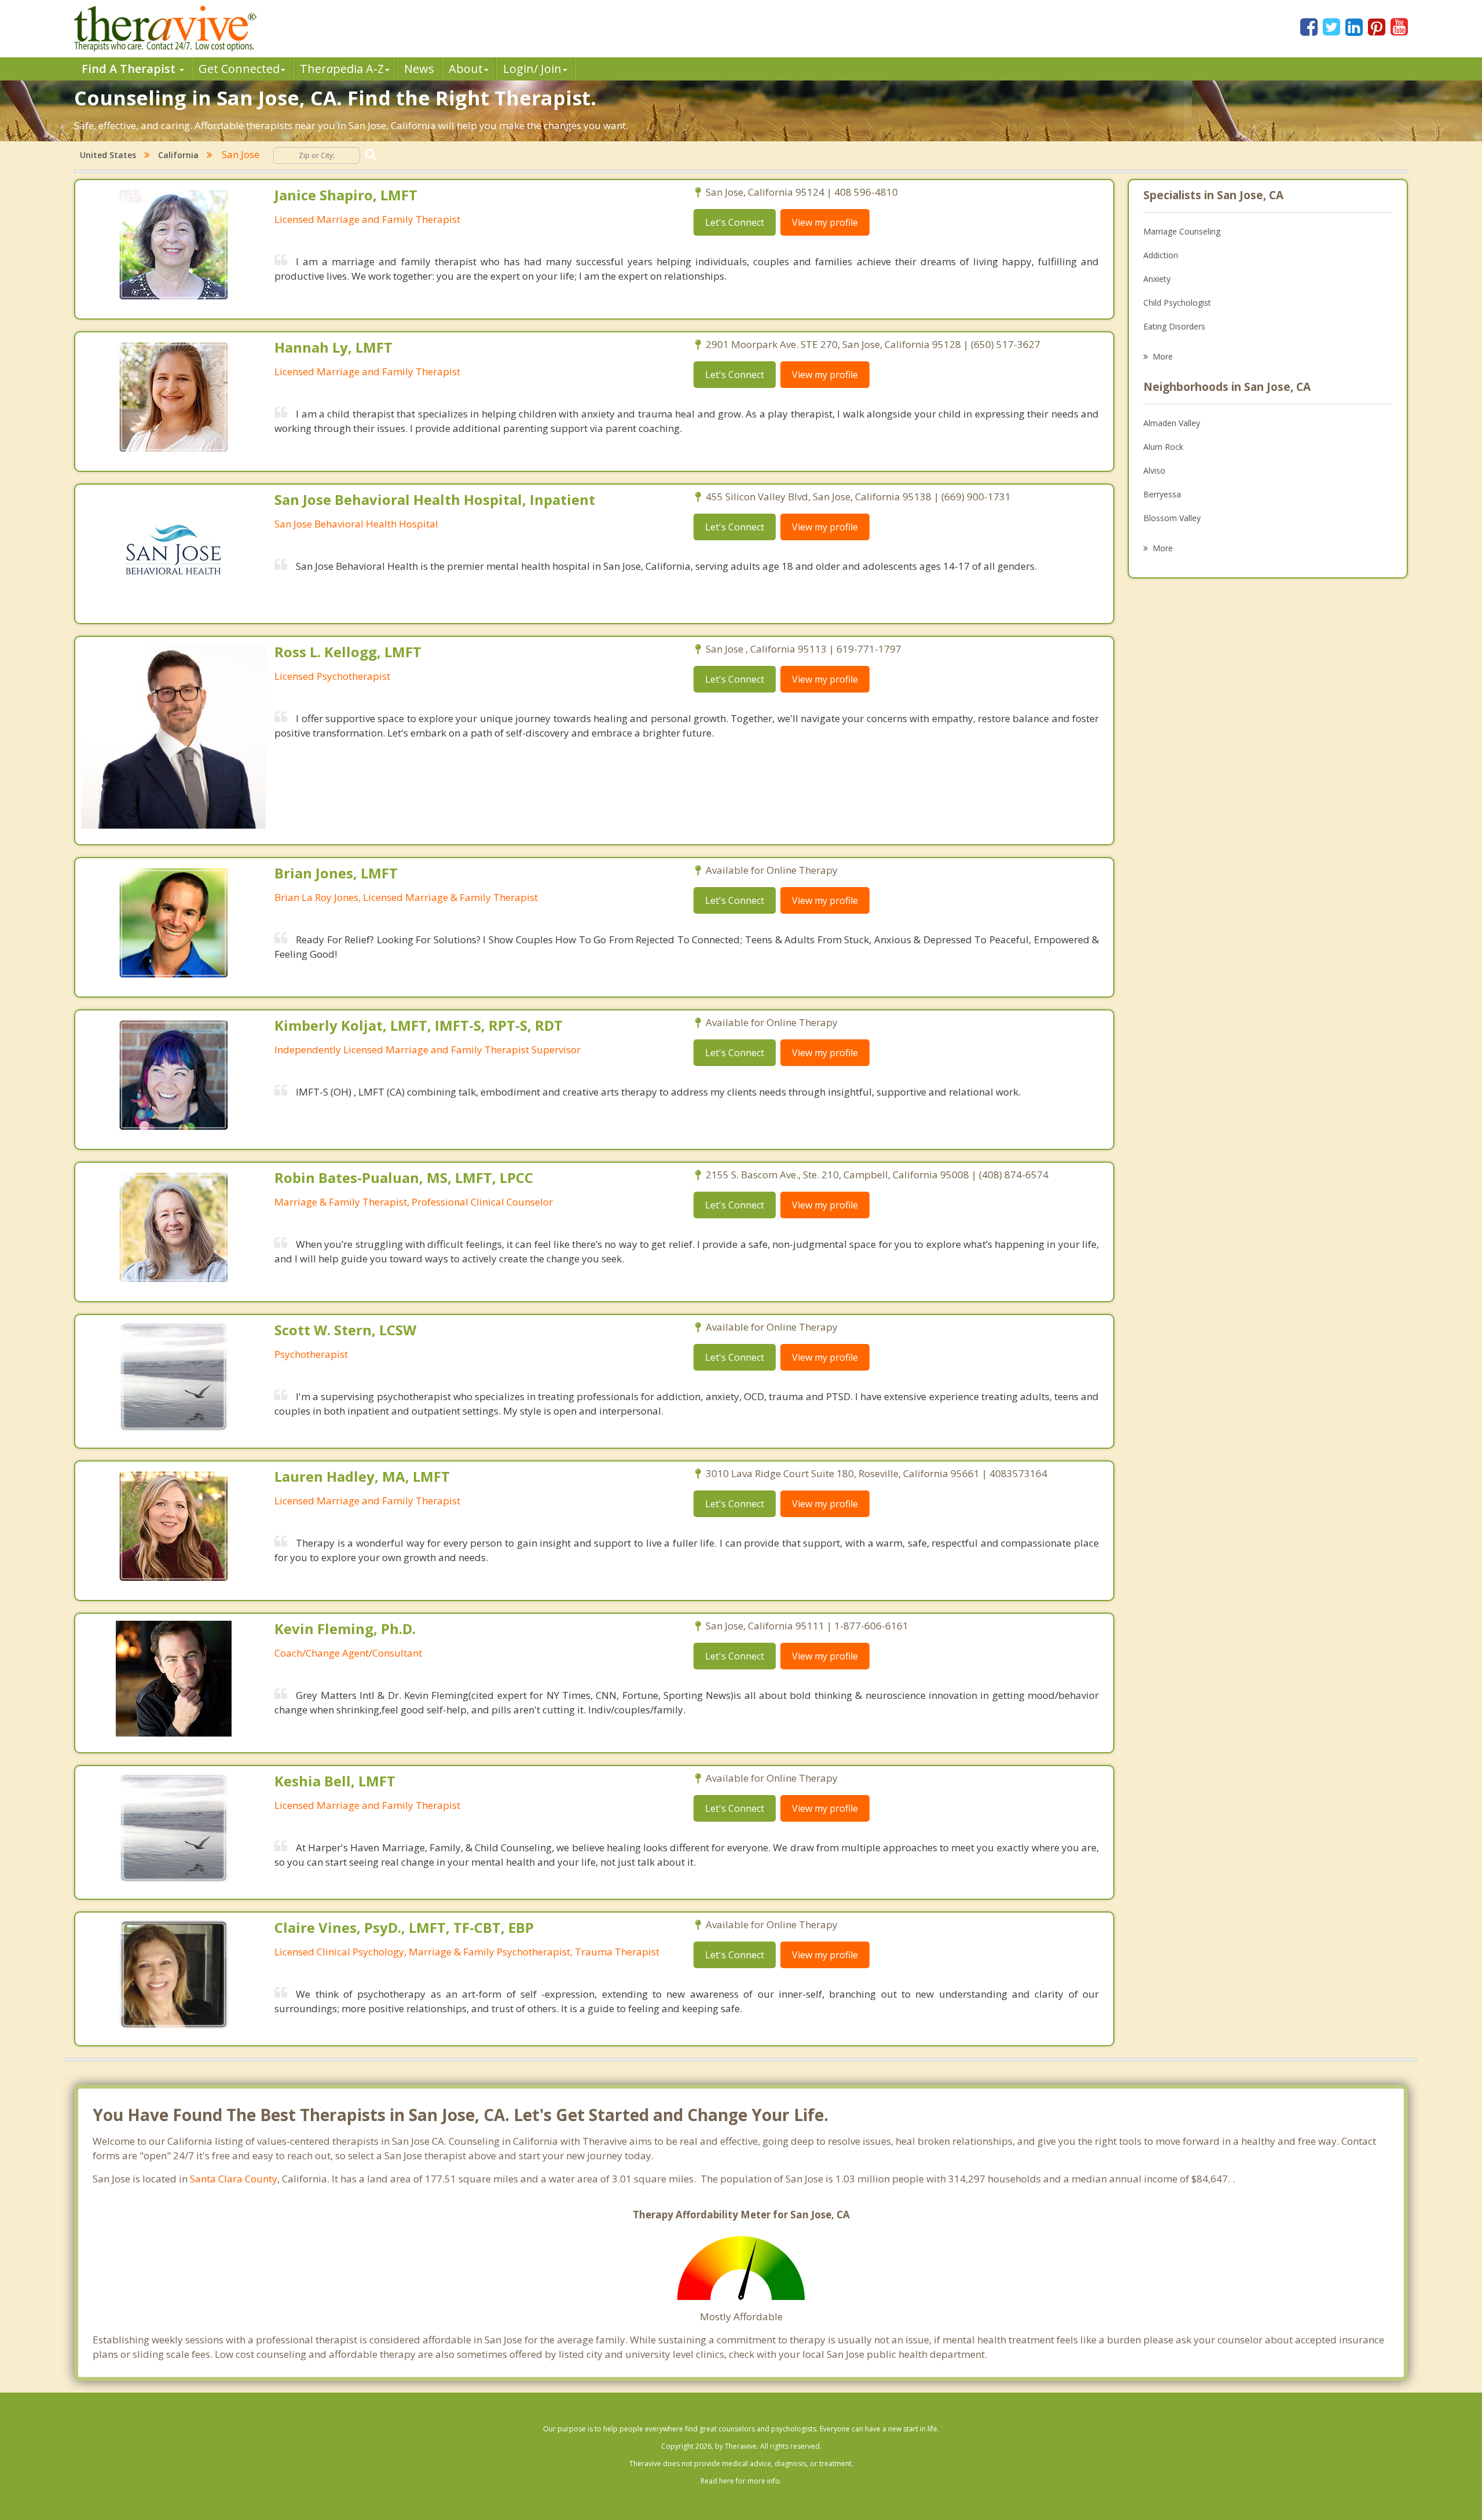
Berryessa (1162, 494)
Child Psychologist (1177, 303)
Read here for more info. (741, 2481)
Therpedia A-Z (342, 69)
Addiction (1161, 255)
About (466, 69)
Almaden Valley (1172, 423)
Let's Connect (735, 222)
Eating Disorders (1174, 326)
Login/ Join (532, 69)
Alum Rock (1163, 447)
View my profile (825, 222)
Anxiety (1157, 279)
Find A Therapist (130, 69)
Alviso (1154, 470)
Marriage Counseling (1182, 231)
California (178, 155)
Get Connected (239, 69)
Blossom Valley (1172, 518)
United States (108, 155)
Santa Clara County (234, 2179)
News (419, 69)
